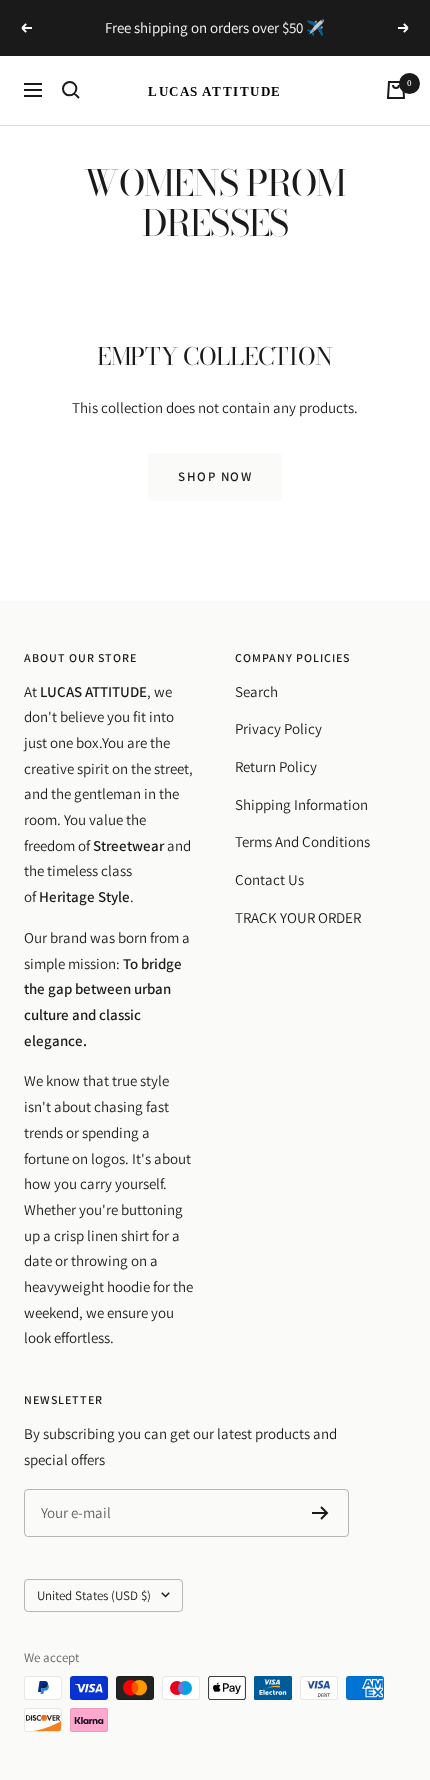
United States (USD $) (94, 1595)
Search (256, 691)
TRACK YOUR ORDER (298, 917)
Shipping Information (301, 804)
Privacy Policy (278, 728)
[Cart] (396, 90)
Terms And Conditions (302, 841)
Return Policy (276, 766)
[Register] (320, 1513)
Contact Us (269, 879)
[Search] (71, 90)
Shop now (215, 476)
